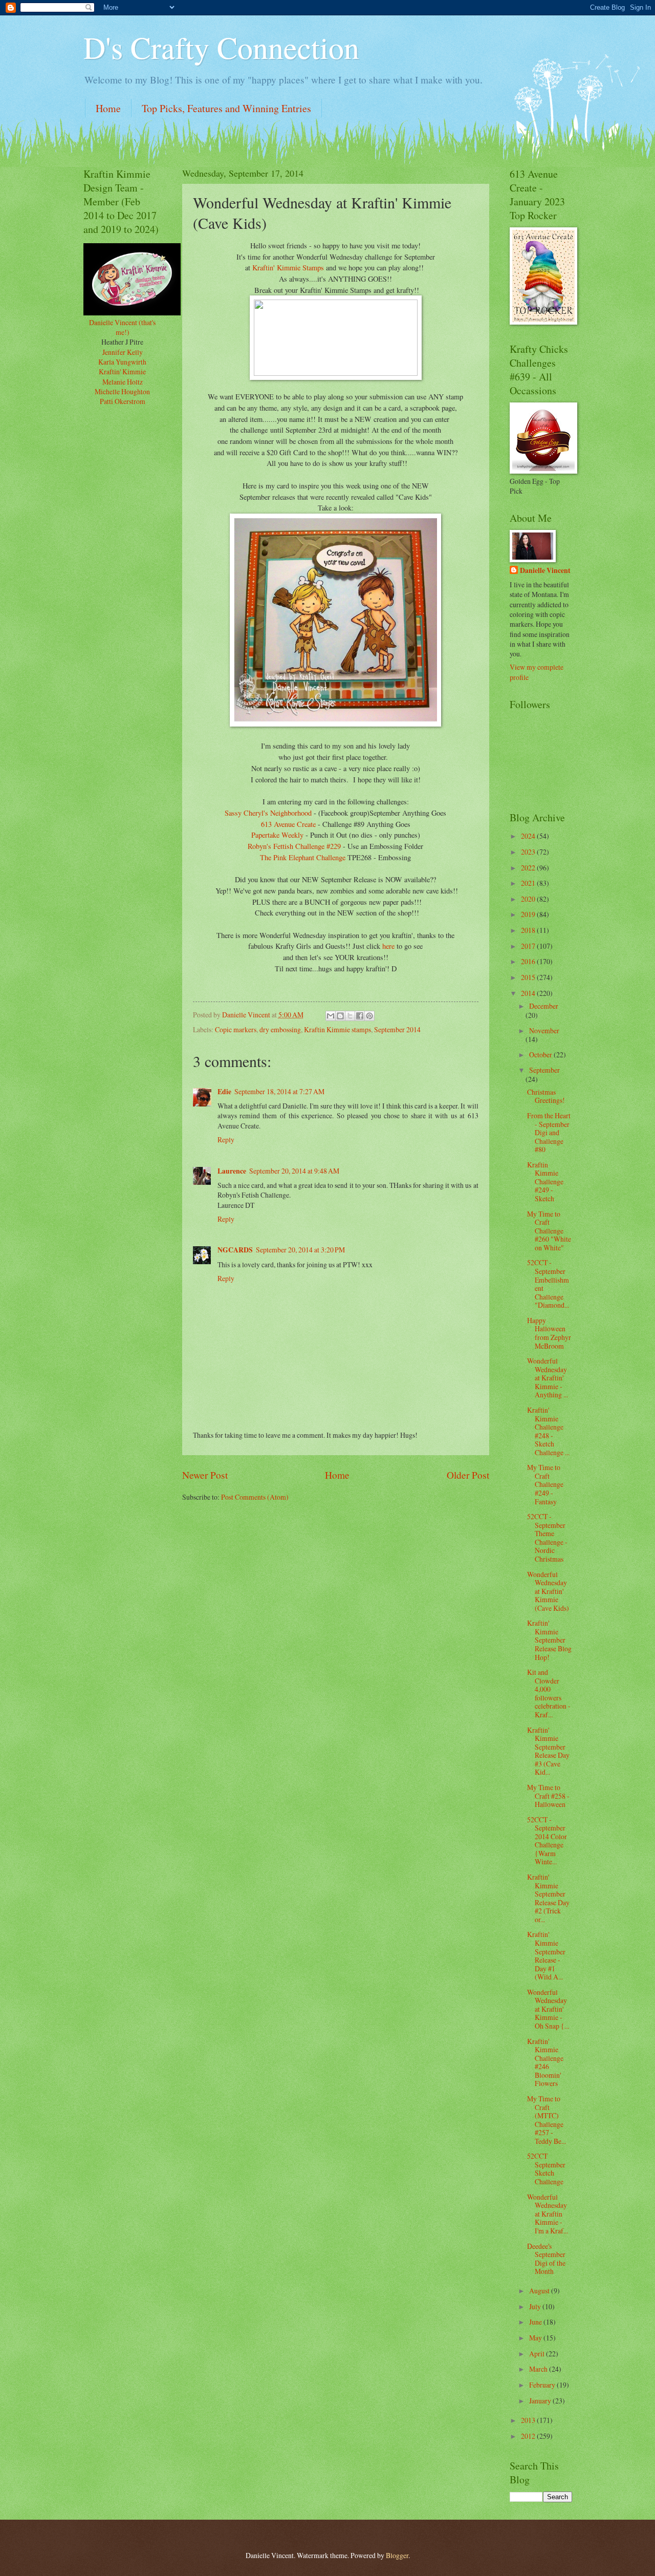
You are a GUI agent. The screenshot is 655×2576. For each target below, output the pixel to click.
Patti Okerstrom (123, 401)
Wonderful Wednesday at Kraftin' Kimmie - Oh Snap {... (548, 2009)
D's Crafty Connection (221, 47)
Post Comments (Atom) (255, 1497)
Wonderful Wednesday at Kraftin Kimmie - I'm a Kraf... (548, 2214)
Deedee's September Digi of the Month (546, 2259)
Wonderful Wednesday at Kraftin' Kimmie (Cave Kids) (548, 1591)
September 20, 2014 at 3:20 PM (300, 1250)
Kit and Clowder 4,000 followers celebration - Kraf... (549, 1693)
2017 (529, 946)
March (539, 2369)
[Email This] (331, 1016)
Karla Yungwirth (122, 362)
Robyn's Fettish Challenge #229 (294, 846)
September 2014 (397, 1029)
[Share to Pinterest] (369, 1016)
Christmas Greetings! (546, 1096)
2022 (529, 868)
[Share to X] (350, 1016)
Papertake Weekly (277, 835)
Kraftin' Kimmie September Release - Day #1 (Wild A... (546, 1955)
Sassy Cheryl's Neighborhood (268, 813)
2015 (529, 977)
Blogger (397, 2555)
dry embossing (280, 1029)
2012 (529, 2436)
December (544, 1006)
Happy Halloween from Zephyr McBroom (549, 1333)
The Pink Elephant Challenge (303, 857)
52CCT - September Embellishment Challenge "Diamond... (548, 1284)
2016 (529, 961)
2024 (529, 836)
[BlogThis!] (340, 1016)
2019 (529, 914)
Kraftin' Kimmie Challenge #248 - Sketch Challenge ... (548, 1431)
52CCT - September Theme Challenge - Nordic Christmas (547, 1538)
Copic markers (236, 1029)
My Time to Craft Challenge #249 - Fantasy (545, 1484)
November (544, 1030)
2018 (529, 930)
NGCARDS (235, 1250)
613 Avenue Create (288, 824)
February (543, 2385)
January (541, 2401)
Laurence (232, 1171)
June (536, 2322)
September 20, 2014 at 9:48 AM (294, 1171)
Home (108, 108)
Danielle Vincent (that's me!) (122, 327)
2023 (529, 852)
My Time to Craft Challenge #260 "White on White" (549, 1231)
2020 (529, 899)
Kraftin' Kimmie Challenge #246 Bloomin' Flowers (545, 2062)
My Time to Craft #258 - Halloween (548, 1796)
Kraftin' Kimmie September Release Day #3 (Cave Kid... (548, 1751)
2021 (529, 883)
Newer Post (205, 1475)
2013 (529, 2420)
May (536, 2338)
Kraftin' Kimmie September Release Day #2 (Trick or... (548, 1898)
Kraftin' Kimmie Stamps (288, 268)
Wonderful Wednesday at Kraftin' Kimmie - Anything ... (548, 1378)
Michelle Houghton (122, 391)
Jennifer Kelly (123, 352)
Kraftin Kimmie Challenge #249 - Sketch (545, 1181)
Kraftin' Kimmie (122, 371)
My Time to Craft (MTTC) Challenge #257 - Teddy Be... (547, 2120)
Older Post (468, 1475)
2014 (529, 993)
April (538, 2354)
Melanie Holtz (123, 382)
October (541, 1055)
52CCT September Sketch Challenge (546, 2169)
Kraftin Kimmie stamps (337, 1029)
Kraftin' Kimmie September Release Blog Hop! (549, 1640)
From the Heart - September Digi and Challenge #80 (549, 1132)
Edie (224, 1092)
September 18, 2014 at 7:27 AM (279, 1091)
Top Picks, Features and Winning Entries (226, 108)
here (388, 946)
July (536, 2306)
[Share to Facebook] (360, 1016)
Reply (226, 1140)
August (540, 2291)
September (544, 1070)
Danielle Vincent (545, 571)
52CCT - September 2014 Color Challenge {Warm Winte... (547, 1841)
